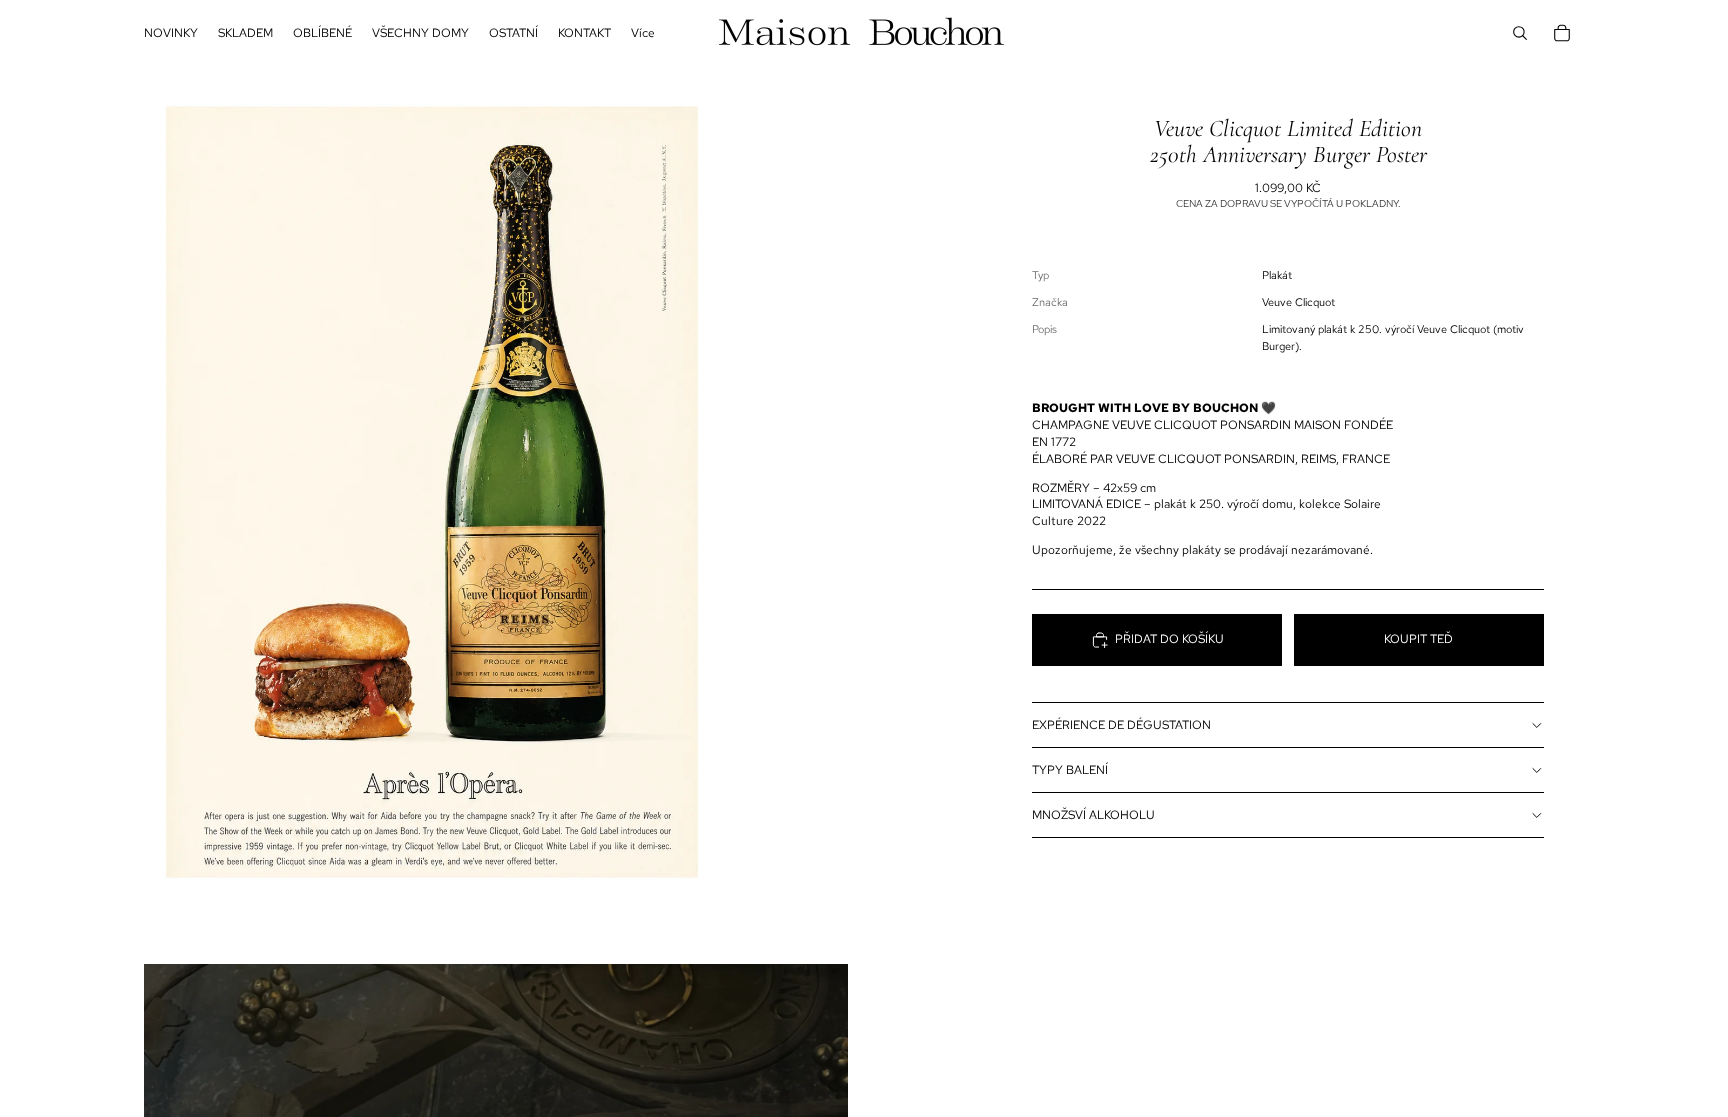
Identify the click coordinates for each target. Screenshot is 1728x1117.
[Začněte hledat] (1520, 33)
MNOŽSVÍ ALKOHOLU (1093, 815)
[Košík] (1562, 33)
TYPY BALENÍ (1070, 770)
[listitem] (643, 33)
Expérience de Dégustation (1121, 725)
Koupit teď (1418, 639)
